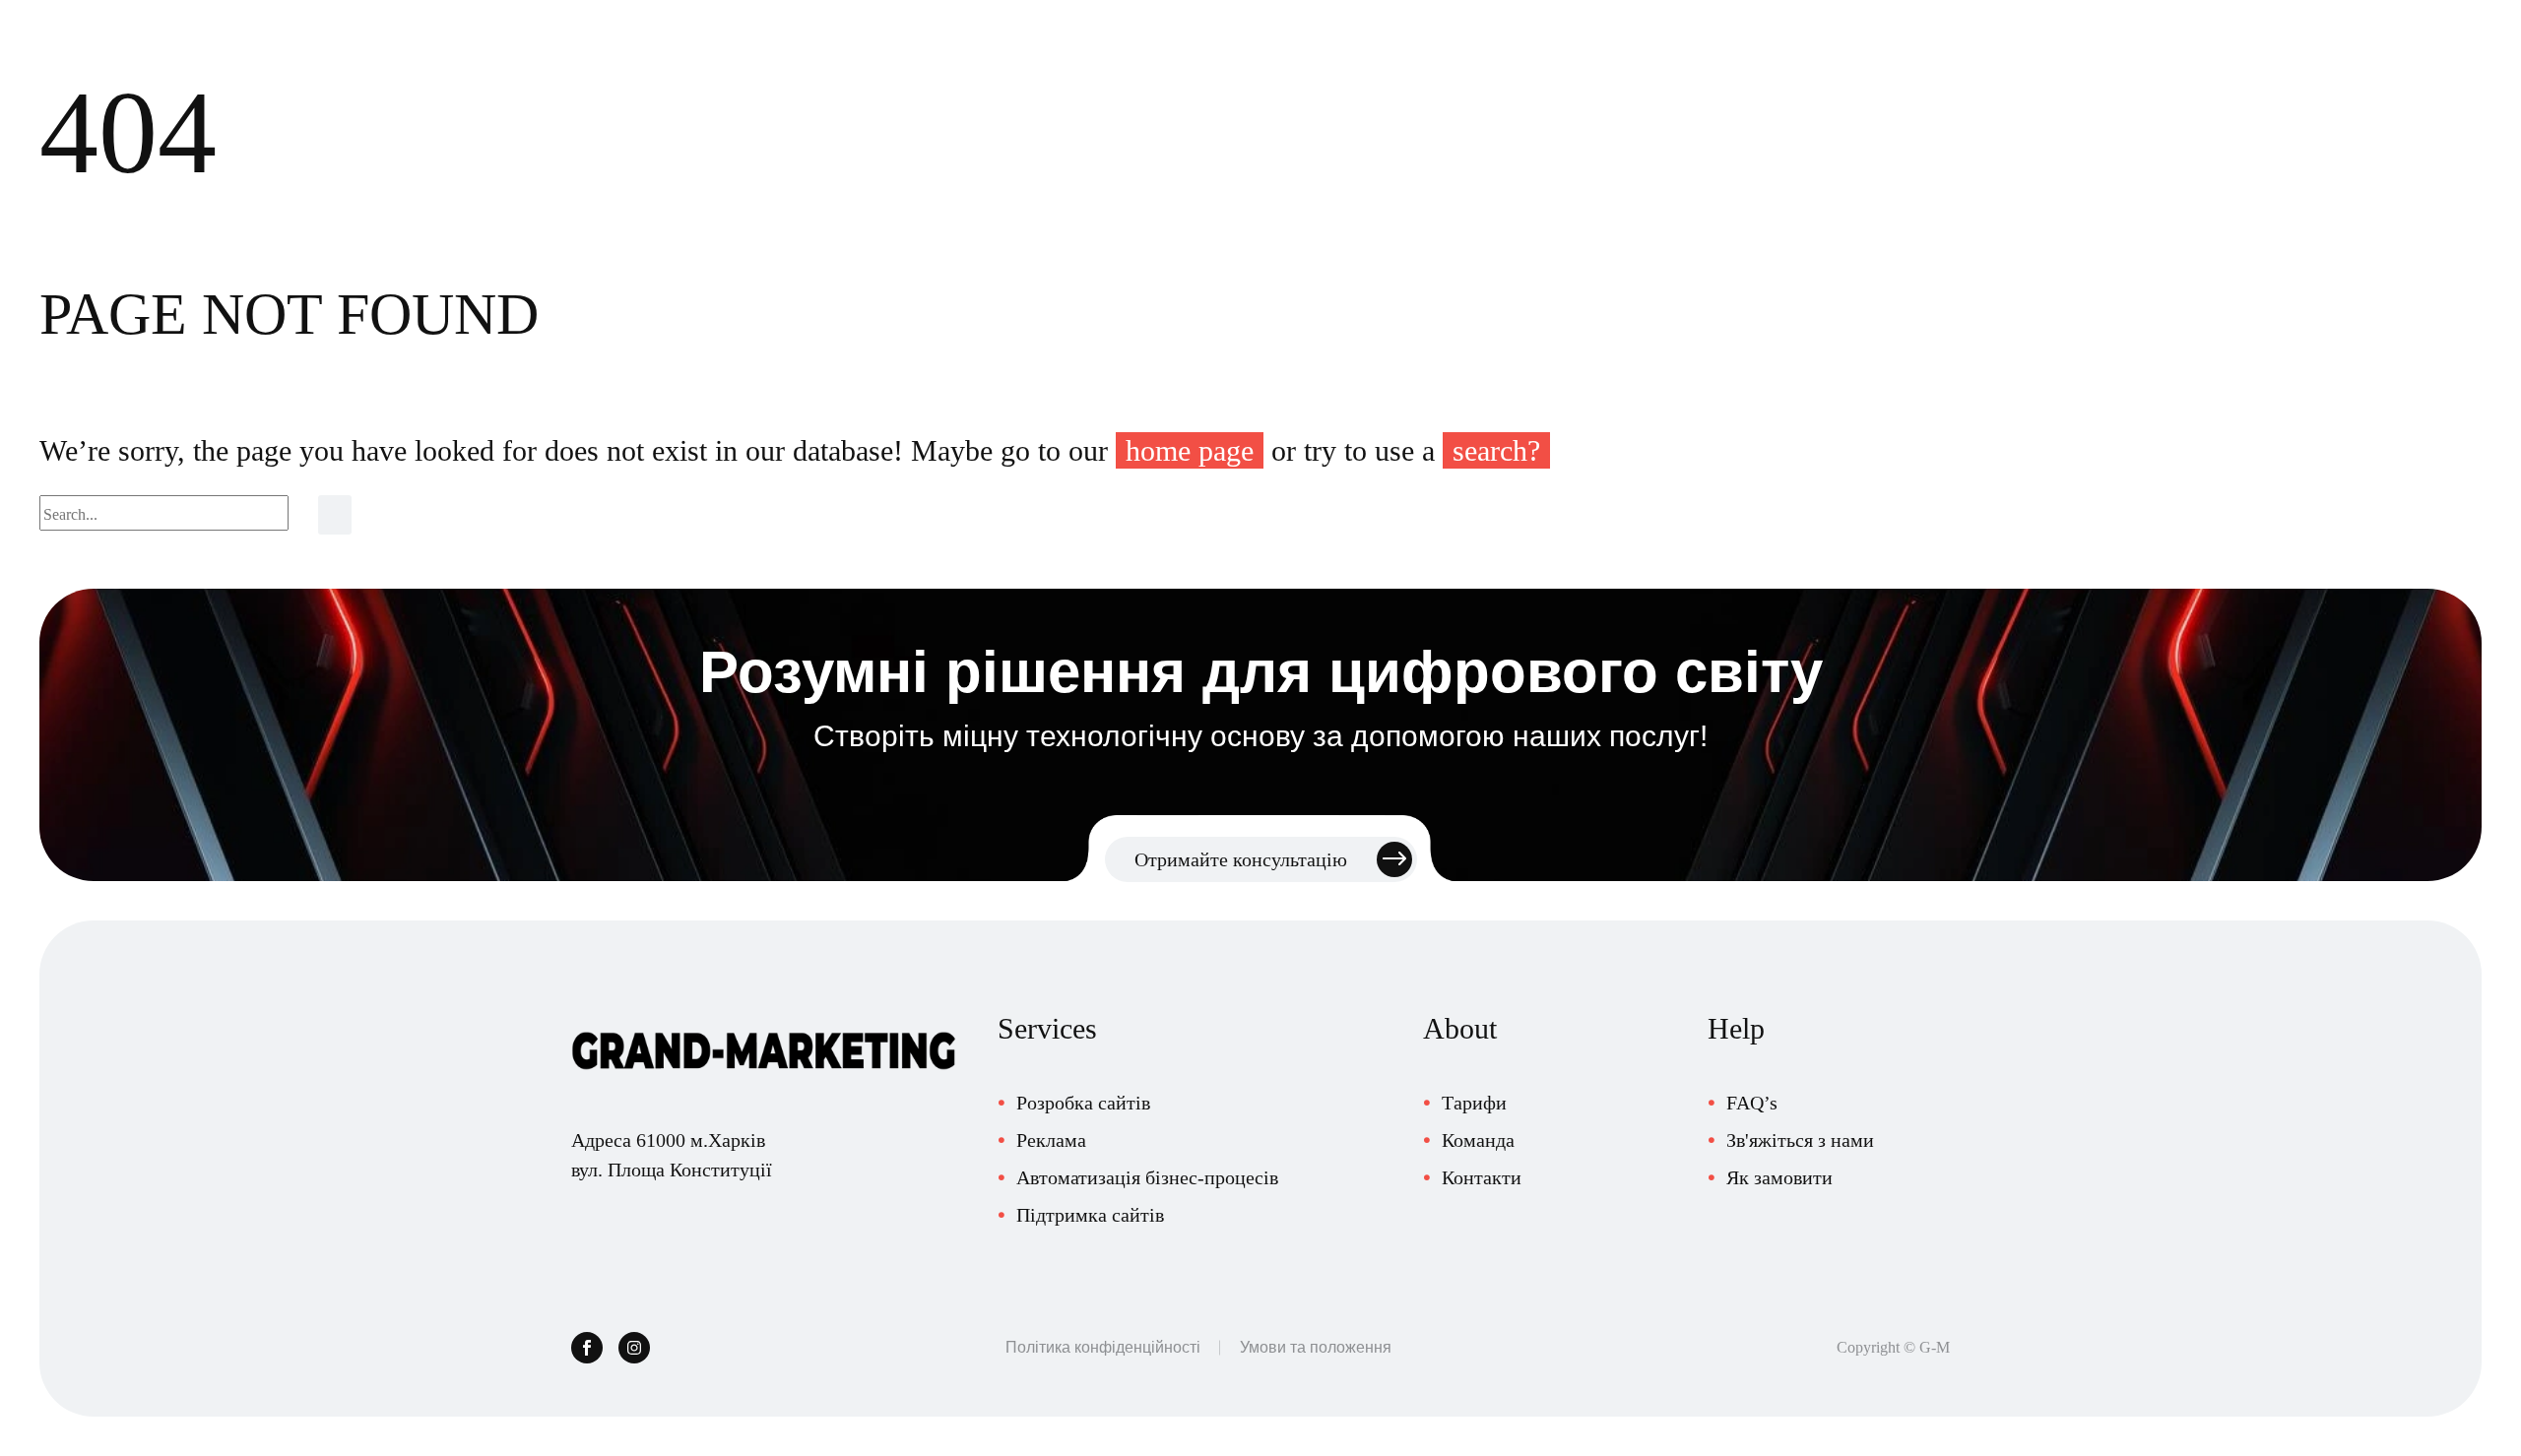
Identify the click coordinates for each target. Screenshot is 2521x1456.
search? (1496, 450)
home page (1190, 450)
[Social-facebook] (587, 1348)
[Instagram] (634, 1348)
